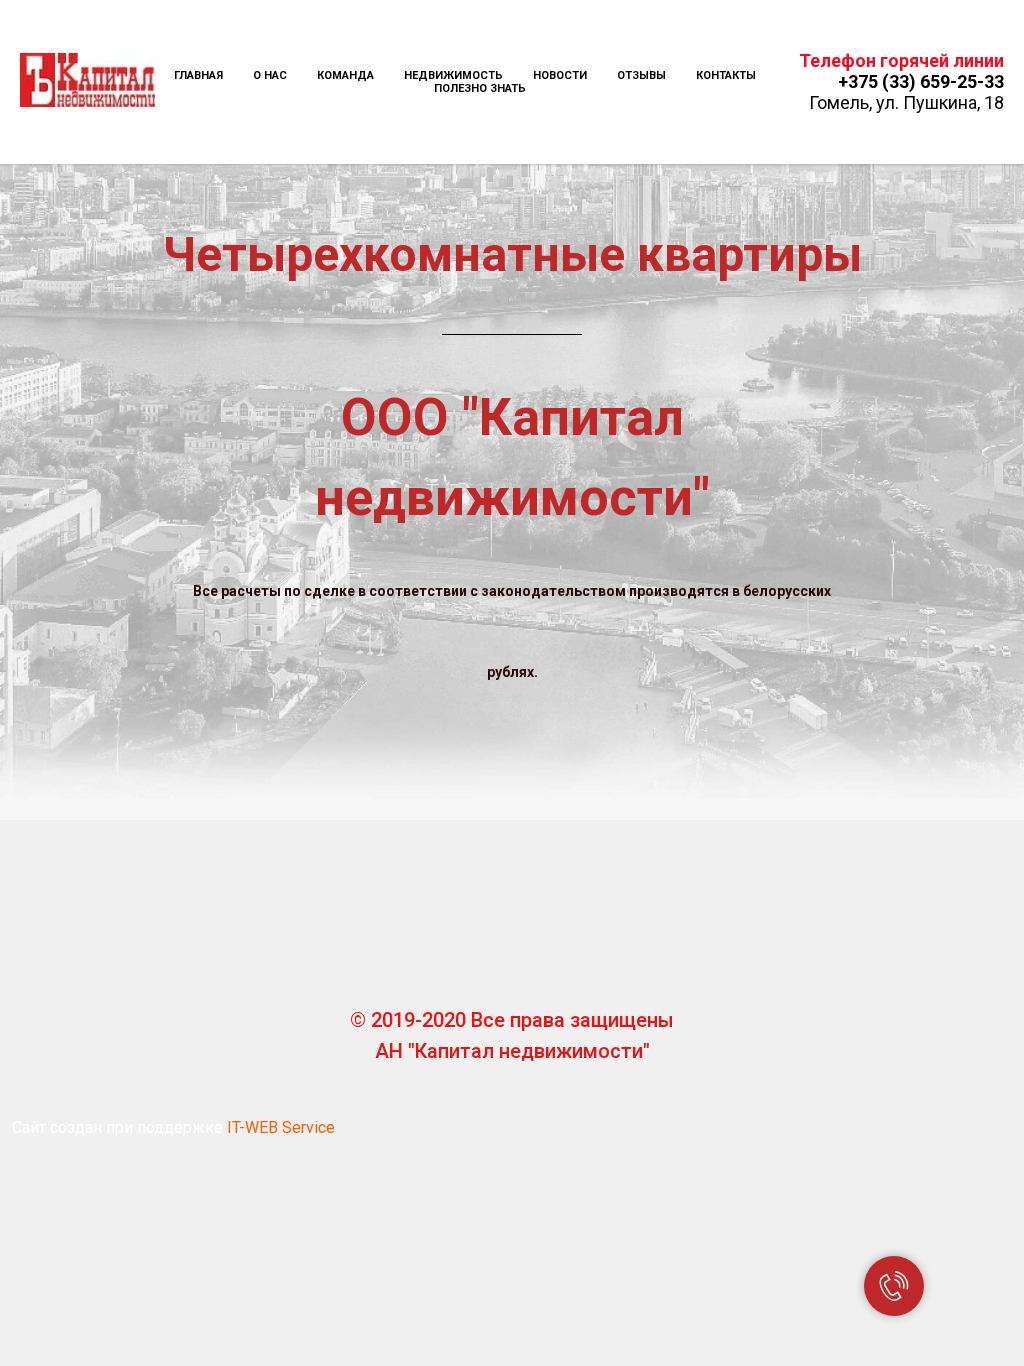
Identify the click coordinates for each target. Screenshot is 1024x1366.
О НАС (270, 75)
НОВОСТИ (560, 75)
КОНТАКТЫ (726, 75)
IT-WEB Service (281, 1127)
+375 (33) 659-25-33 (921, 81)
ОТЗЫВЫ (641, 75)
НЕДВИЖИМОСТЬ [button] (453, 75)
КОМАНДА (345, 75)
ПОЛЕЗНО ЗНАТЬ (480, 88)
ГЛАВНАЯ (198, 75)
